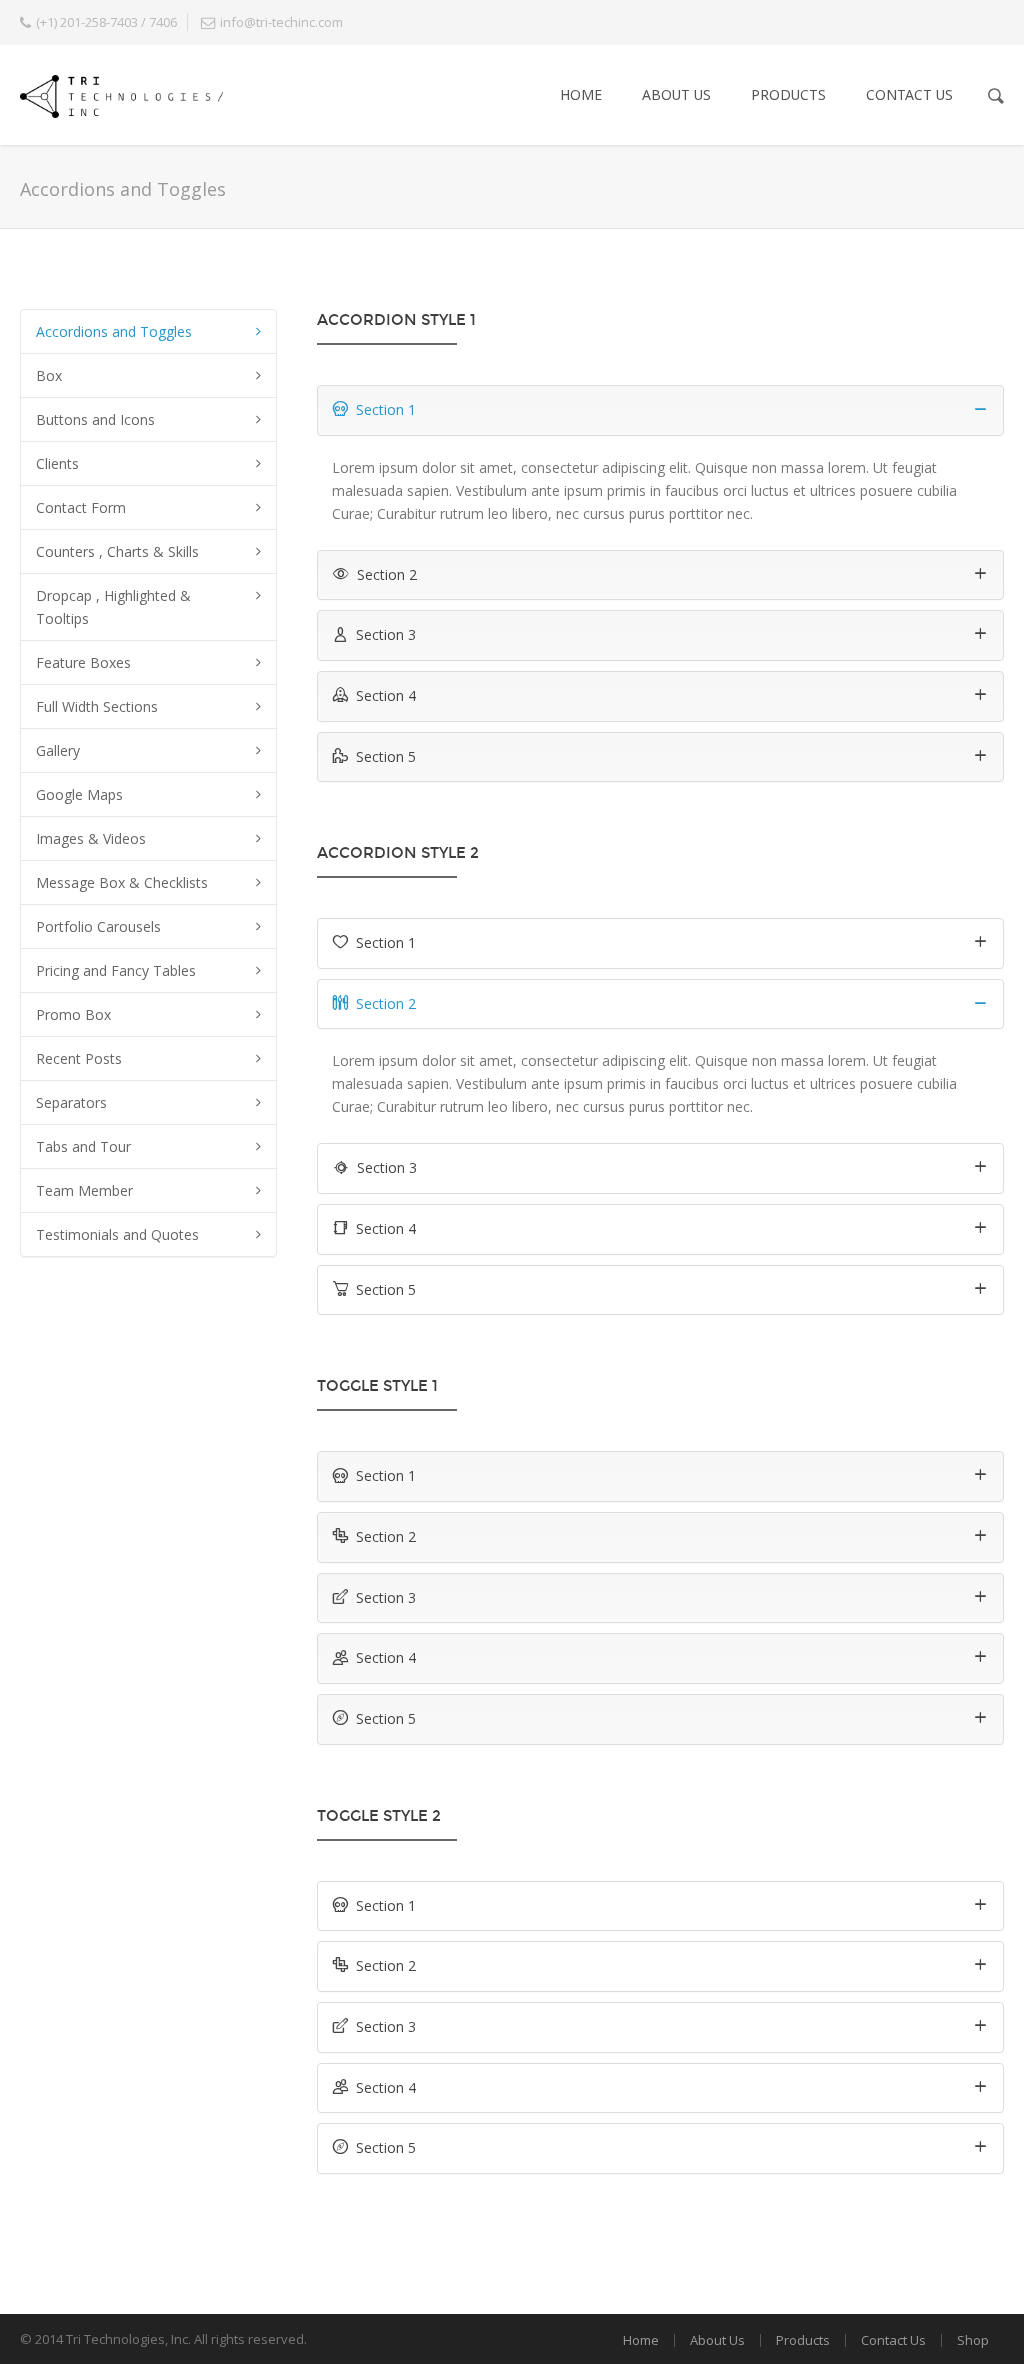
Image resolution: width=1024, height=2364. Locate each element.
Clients (57, 463)
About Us (676, 94)
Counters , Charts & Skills (117, 551)
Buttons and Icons (95, 419)
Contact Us (909, 94)
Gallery (58, 750)
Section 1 (386, 409)
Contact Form (81, 507)
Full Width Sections (97, 706)
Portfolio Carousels (98, 926)
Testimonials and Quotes (117, 1234)
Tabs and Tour (83, 1146)
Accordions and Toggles (114, 331)
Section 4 (386, 695)
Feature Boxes (83, 662)
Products (788, 94)
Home (581, 94)
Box (49, 375)
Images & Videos (91, 838)
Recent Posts (79, 1058)
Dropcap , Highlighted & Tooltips (113, 607)
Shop (973, 2340)
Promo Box (73, 1014)
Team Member (84, 1190)
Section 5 (386, 756)
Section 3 (386, 634)
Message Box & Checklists (122, 882)
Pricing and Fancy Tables (116, 970)
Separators (71, 1102)
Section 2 (387, 574)
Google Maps (79, 794)
